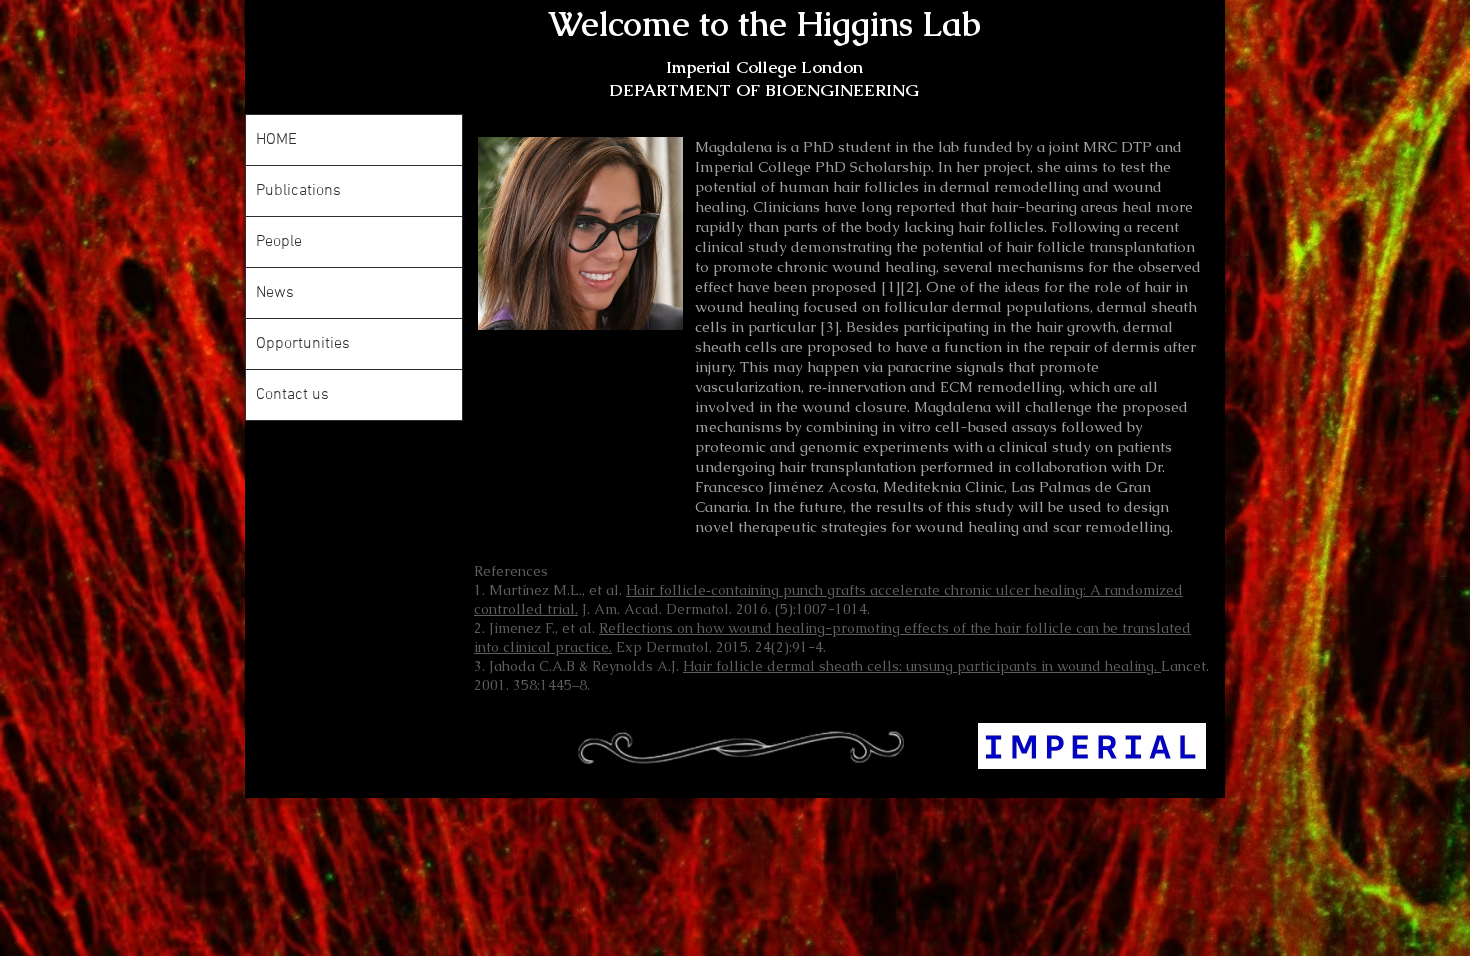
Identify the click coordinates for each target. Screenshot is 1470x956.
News (275, 293)
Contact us (292, 395)
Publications (298, 191)
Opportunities (303, 344)
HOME (276, 140)
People (279, 242)
